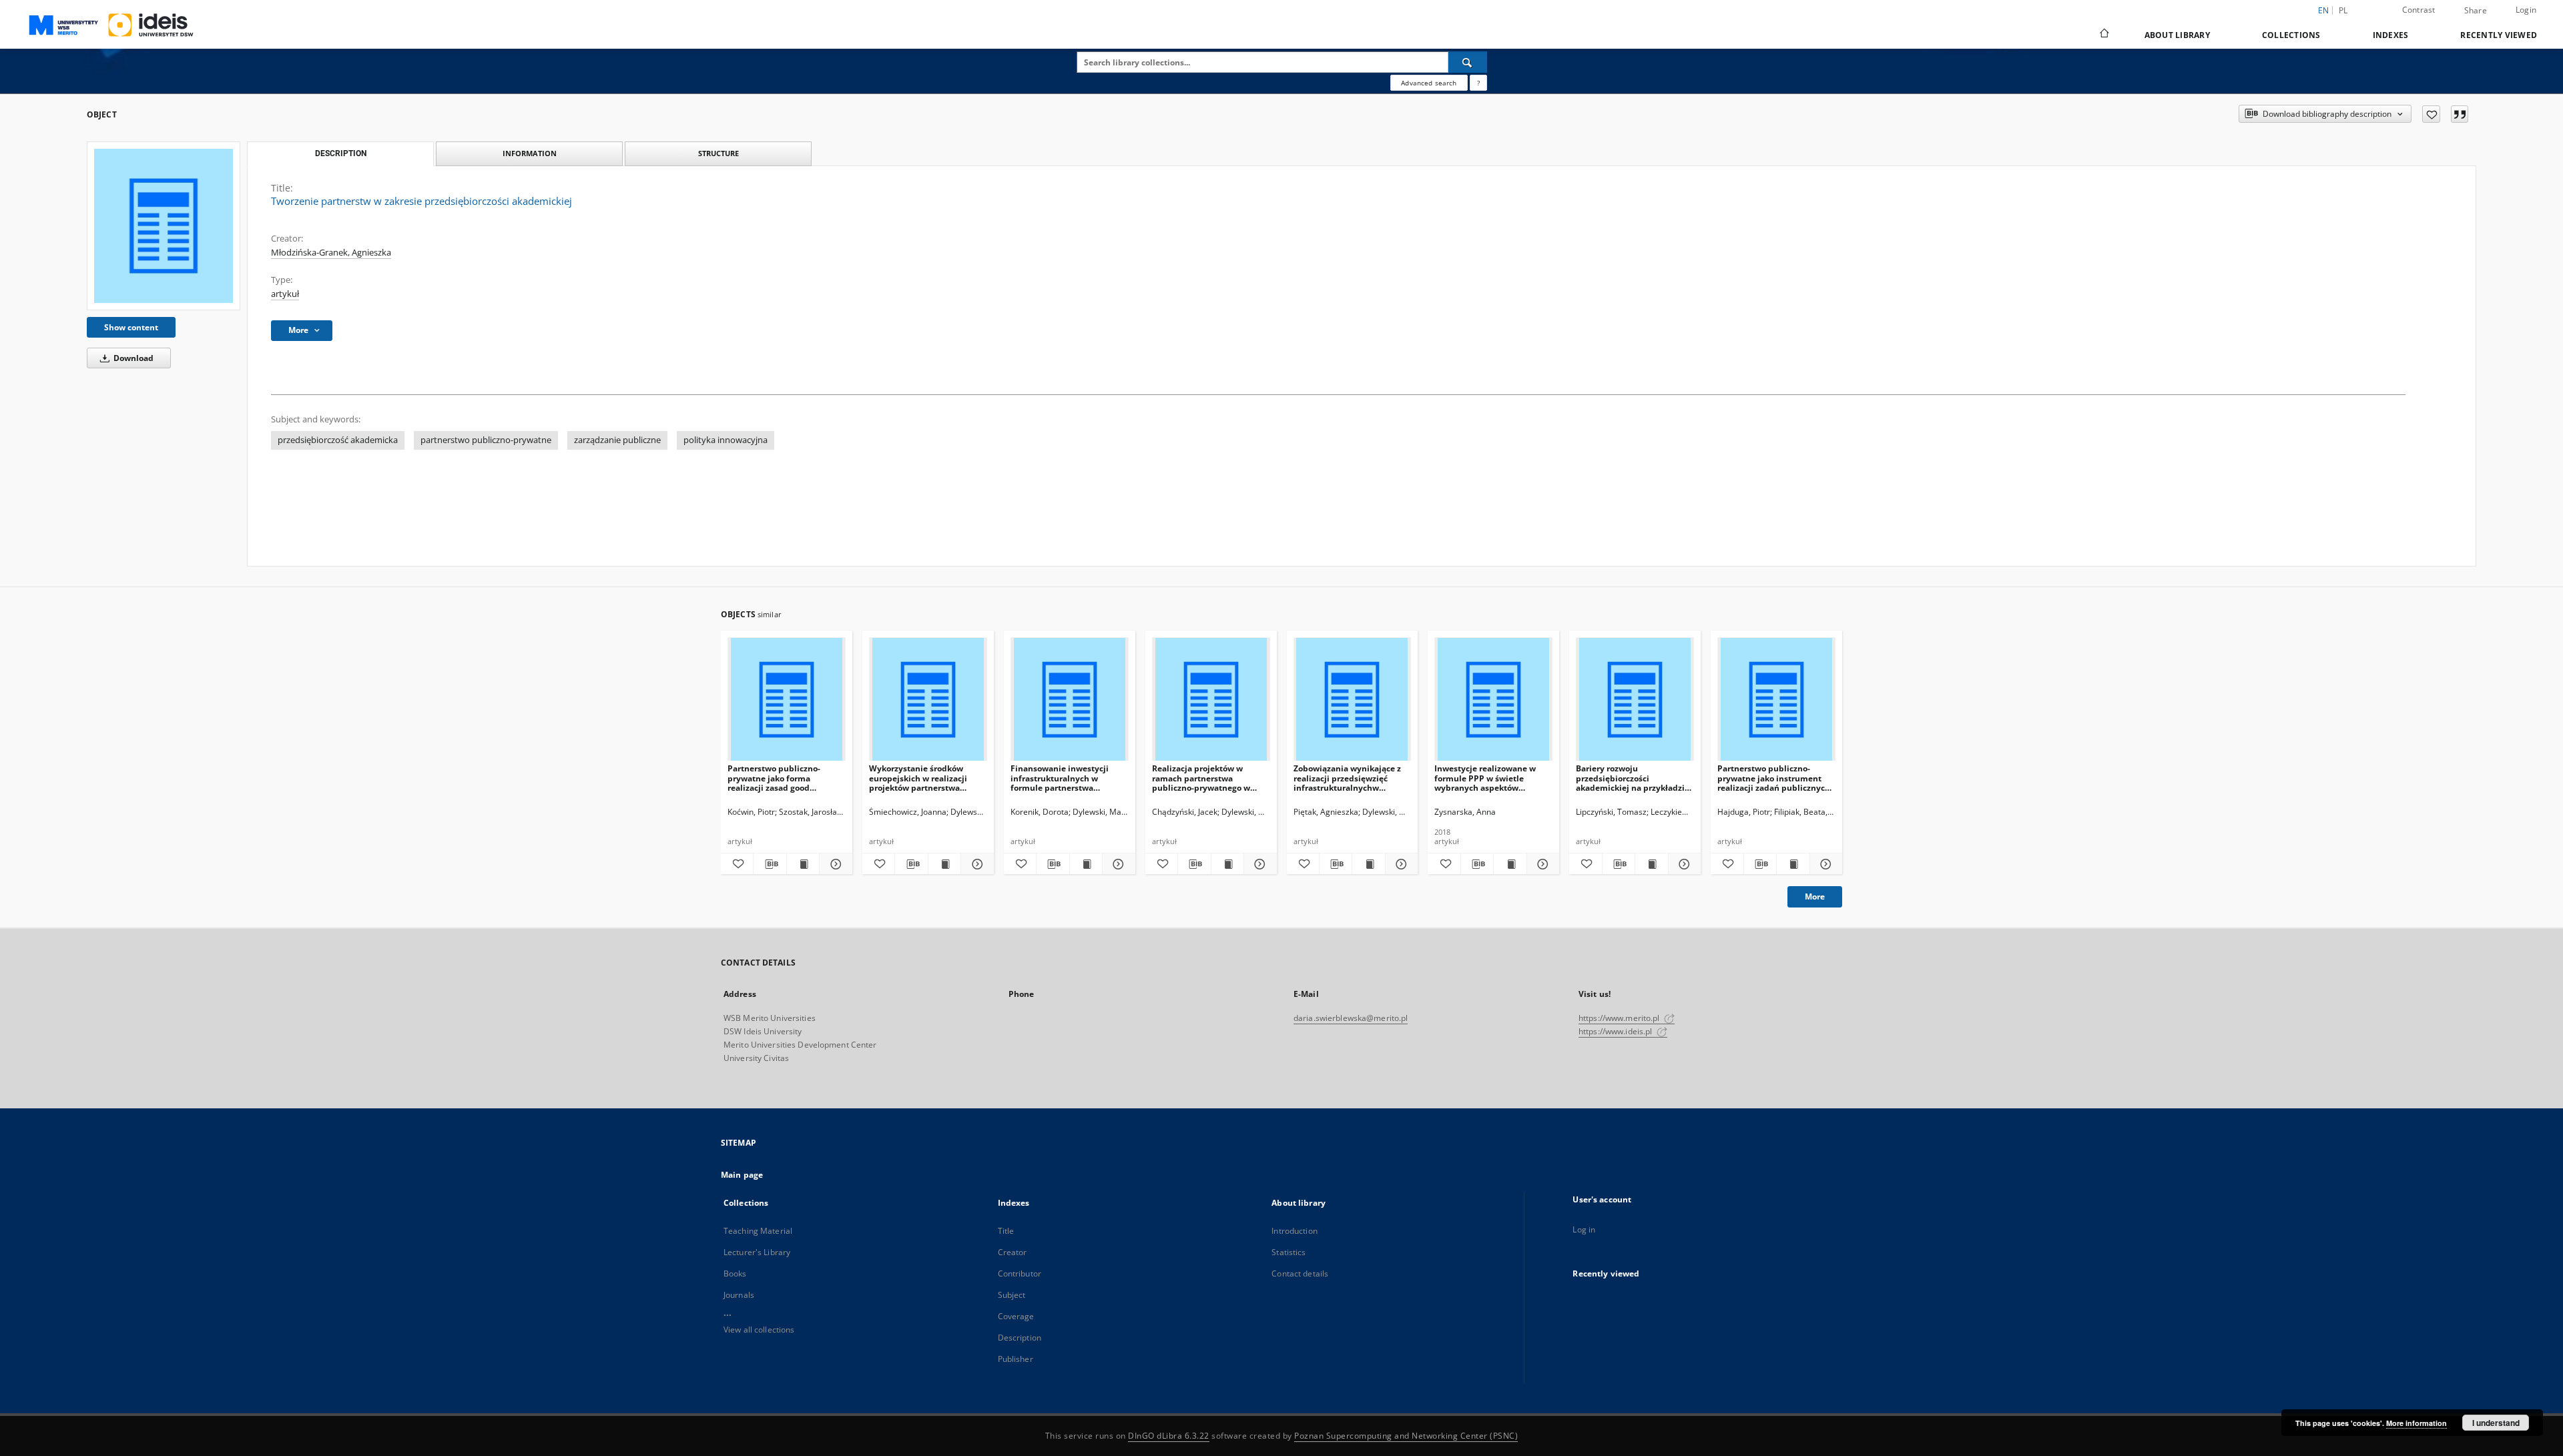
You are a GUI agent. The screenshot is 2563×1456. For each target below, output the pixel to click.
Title (1006, 1231)
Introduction (1294, 1231)
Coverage (1016, 1316)
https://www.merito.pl (1620, 1018)
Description (1020, 1338)
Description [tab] (341, 153)
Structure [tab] (719, 153)
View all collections (759, 1330)
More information (2416, 1423)
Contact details (1300, 1273)
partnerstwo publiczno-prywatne (486, 440)
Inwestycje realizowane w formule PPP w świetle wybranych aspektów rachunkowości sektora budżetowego (1485, 778)
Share (2476, 11)
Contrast (2419, 10)
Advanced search (1429, 83)
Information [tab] (530, 153)
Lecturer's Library (757, 1252)
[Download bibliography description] (770, 864)
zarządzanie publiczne (617, 440)
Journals (739, 1295)
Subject (1012, 1295)
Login (2526, 10)
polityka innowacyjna (726, 440)
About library (2177, 35)
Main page (742, 1175)
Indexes (2391, 35)
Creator (1013, 1252)
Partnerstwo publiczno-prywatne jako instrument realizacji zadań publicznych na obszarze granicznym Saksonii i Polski (1774, 778)
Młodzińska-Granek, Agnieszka (331, 253)
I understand (2496, 1423)
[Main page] (2103, 35)
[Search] (1468, 62)
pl (2343, 10)
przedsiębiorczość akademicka (338, 440)
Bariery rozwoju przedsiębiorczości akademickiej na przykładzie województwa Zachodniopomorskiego (1633, 778)
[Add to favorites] (2431, 114)
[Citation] (2460, 114)
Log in (1584, 1229)
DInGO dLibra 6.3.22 (1169, 1436)
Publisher (1016, 1359)
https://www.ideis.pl (1617, 1031)
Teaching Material (758, 1231)
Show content (131, 327)
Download (132, 358)
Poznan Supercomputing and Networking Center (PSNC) (1406, 1436)
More (1815, 896)
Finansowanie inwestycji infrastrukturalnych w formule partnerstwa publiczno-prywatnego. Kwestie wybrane (1060, 778)
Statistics (1289, 1252)
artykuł (285, 294)
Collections (2291, 35)
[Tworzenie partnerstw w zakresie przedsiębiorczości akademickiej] (164, 226)
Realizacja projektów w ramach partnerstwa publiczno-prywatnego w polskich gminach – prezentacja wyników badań (1208, 778)
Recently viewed (2499, 35)
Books (735, 1273)
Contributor (1020, 1273)
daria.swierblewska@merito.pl (1351, 1018)
